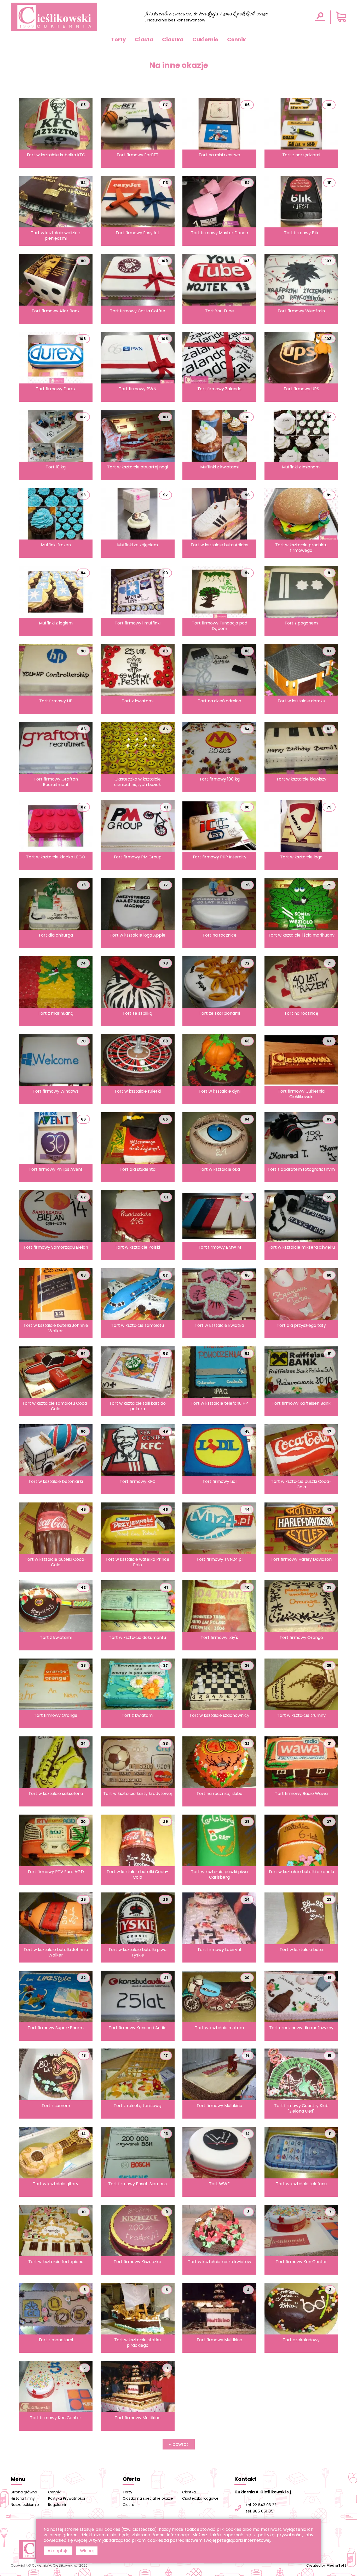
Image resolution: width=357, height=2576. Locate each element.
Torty (119, 39)
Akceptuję (58, 2551)
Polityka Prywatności (67, 2498)
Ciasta (144, 39)
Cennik (237, 39)
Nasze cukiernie (25, 2505)
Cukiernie (205, 39)
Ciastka (173, 39)
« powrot (179, 2444)
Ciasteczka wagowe (200, 2498)
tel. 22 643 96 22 (261, 2505)
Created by (326, 2565)
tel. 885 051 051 (260, 2511)
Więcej (87, 2551)
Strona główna (24, 2492)
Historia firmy (23, 2498)
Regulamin (58, 2505)
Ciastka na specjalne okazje (148, 2498)
